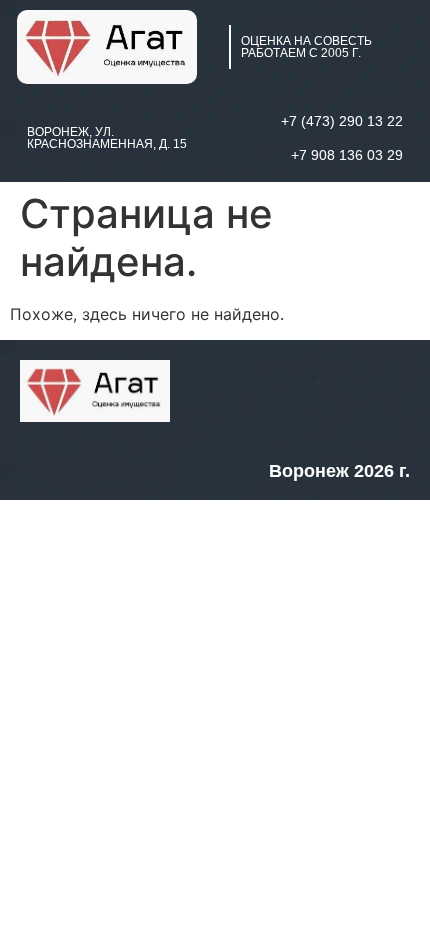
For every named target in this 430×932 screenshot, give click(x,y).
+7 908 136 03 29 (347, 155)
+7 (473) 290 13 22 (342, 121)
